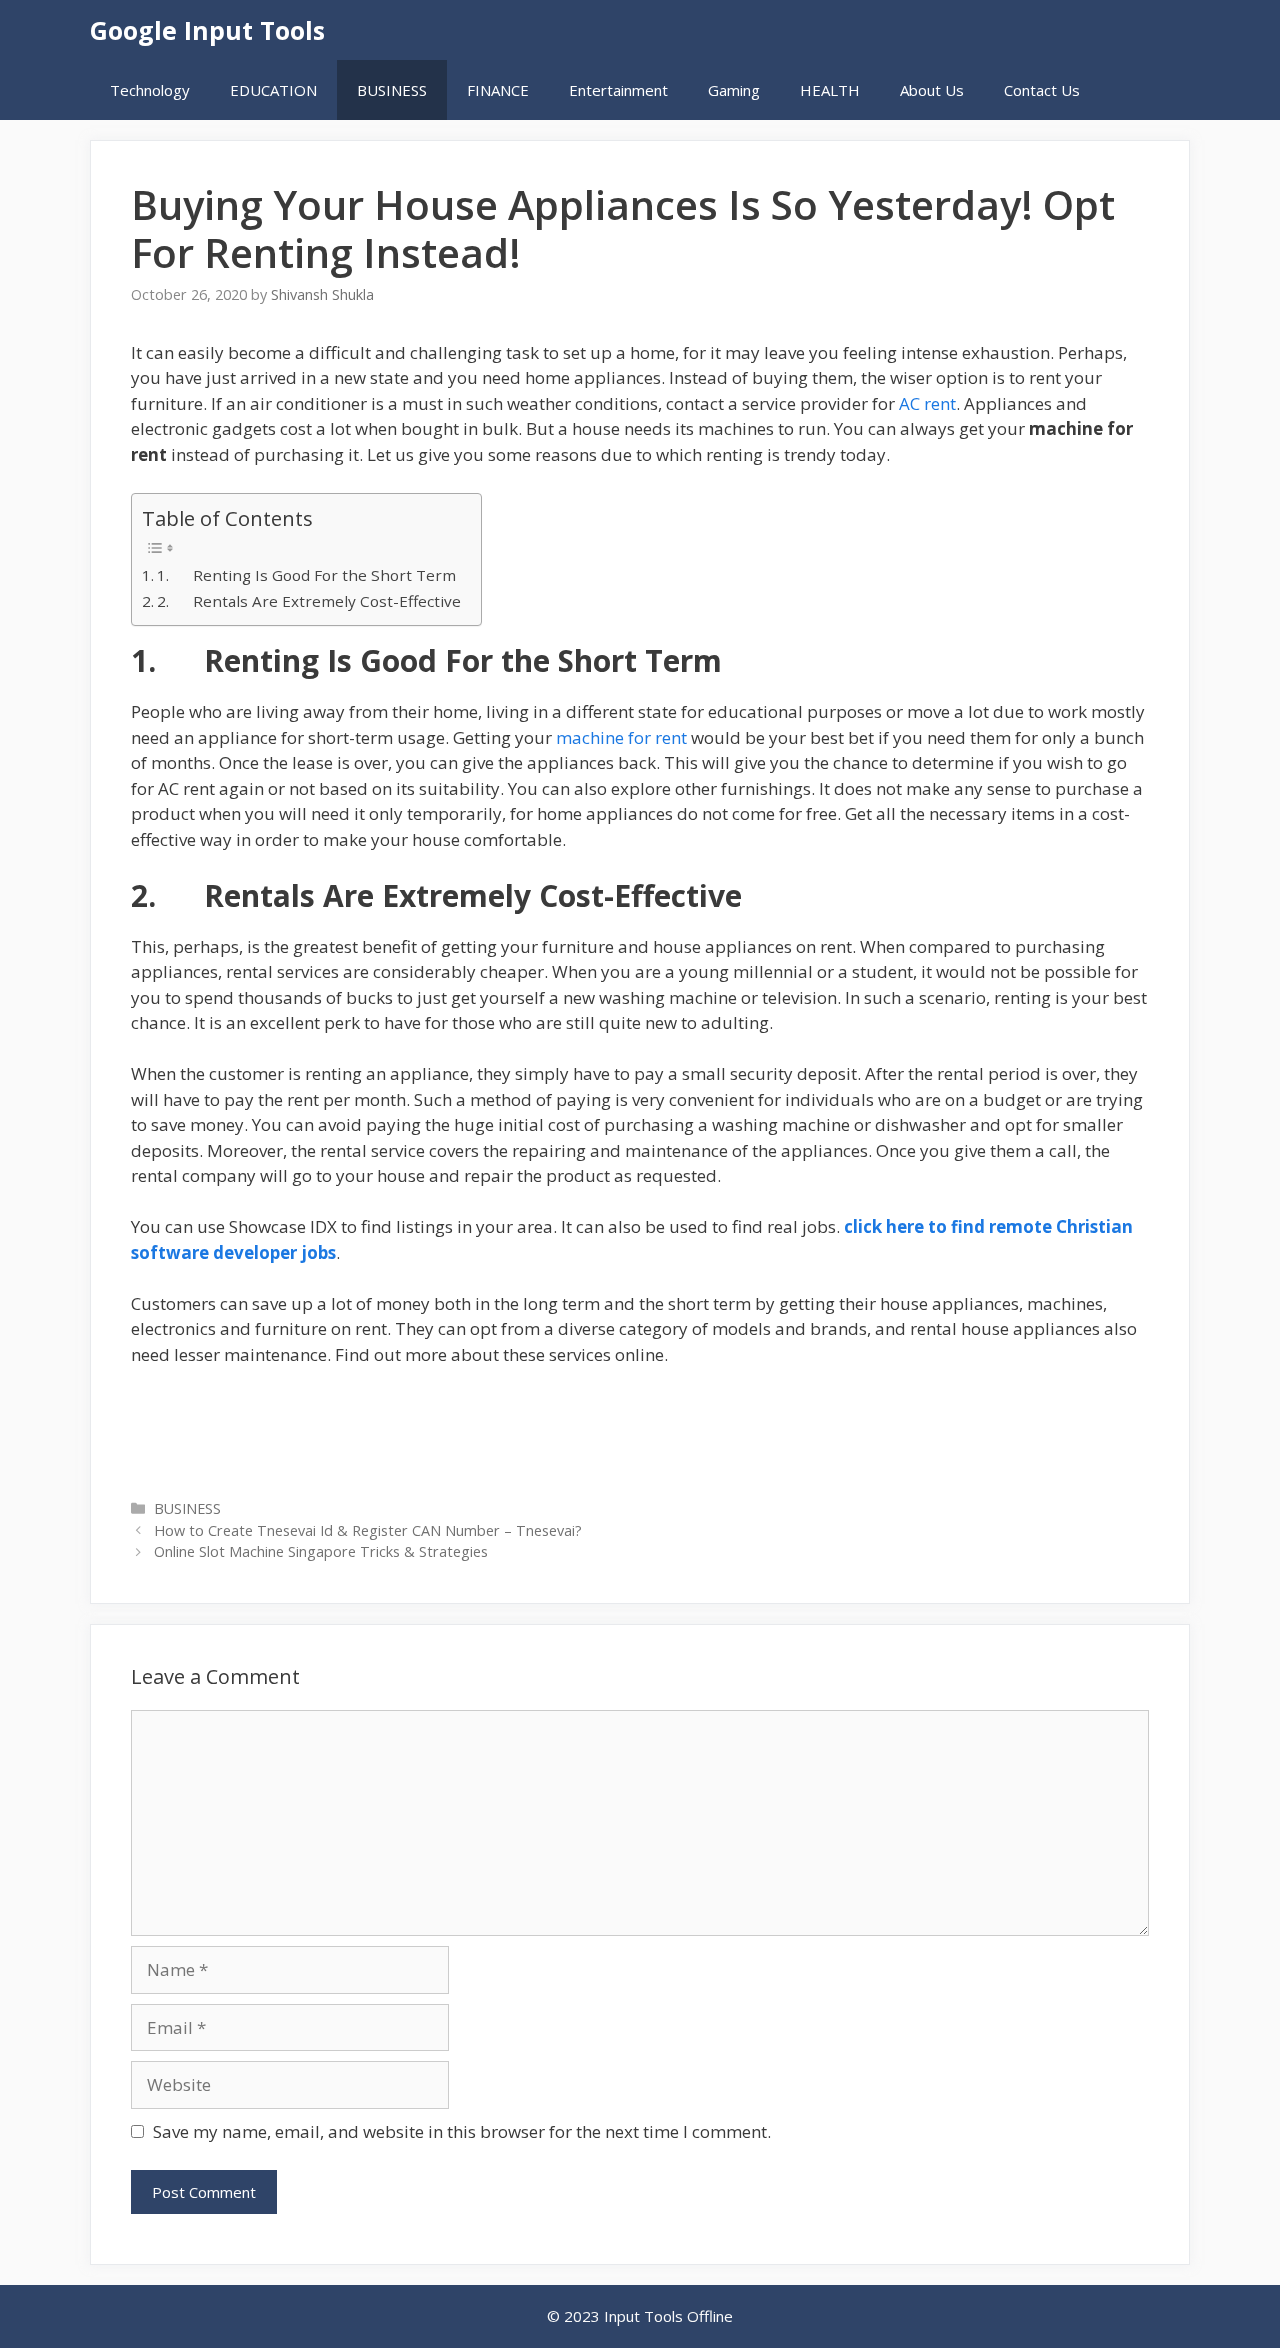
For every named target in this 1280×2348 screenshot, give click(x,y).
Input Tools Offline (668, 2316)
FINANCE (498, 90)
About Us (932, 90)
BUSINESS (392, 90)
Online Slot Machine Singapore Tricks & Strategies (321, 1551)
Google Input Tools (207, 30)
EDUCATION (273, 90)
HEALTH (830, 90)
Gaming (734, 90)
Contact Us (1042, 90)
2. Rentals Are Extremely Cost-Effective (309, 601)
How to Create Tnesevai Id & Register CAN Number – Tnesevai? (368, 1530)
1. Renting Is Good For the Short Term (306, 575)
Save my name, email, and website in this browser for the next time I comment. (462, 2131)
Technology (150, 90)
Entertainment (618, 90)
